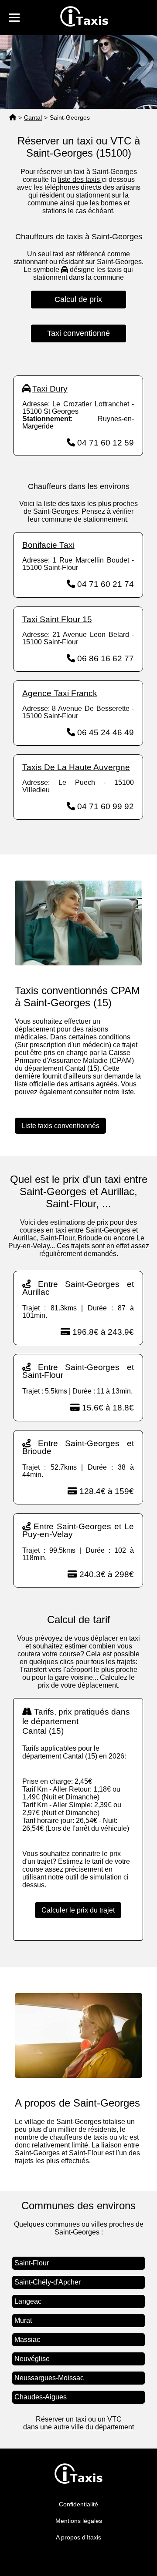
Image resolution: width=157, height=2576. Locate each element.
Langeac (28, 2301)
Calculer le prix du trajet (78, 1910)
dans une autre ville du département (78, 2427)
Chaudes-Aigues (41, 2397)
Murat (23, 2320)
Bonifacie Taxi (48, 545)
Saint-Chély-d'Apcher (48, 2282)
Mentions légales (79, 2521)
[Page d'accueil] (13, 118)
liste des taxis (80, 179)
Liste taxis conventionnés (60, 1126)
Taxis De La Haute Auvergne (76, 767)
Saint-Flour (32, 2263)
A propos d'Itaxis (78, 2537)
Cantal (33, 117)
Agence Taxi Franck (60, 693)
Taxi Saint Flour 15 (57, 619)
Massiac (27, 2340)
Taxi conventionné (78, 333)
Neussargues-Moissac (49, 2378)
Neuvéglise (32, 2359)
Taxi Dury (50, 389)
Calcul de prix (78, 299)
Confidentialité (78, 2504)
